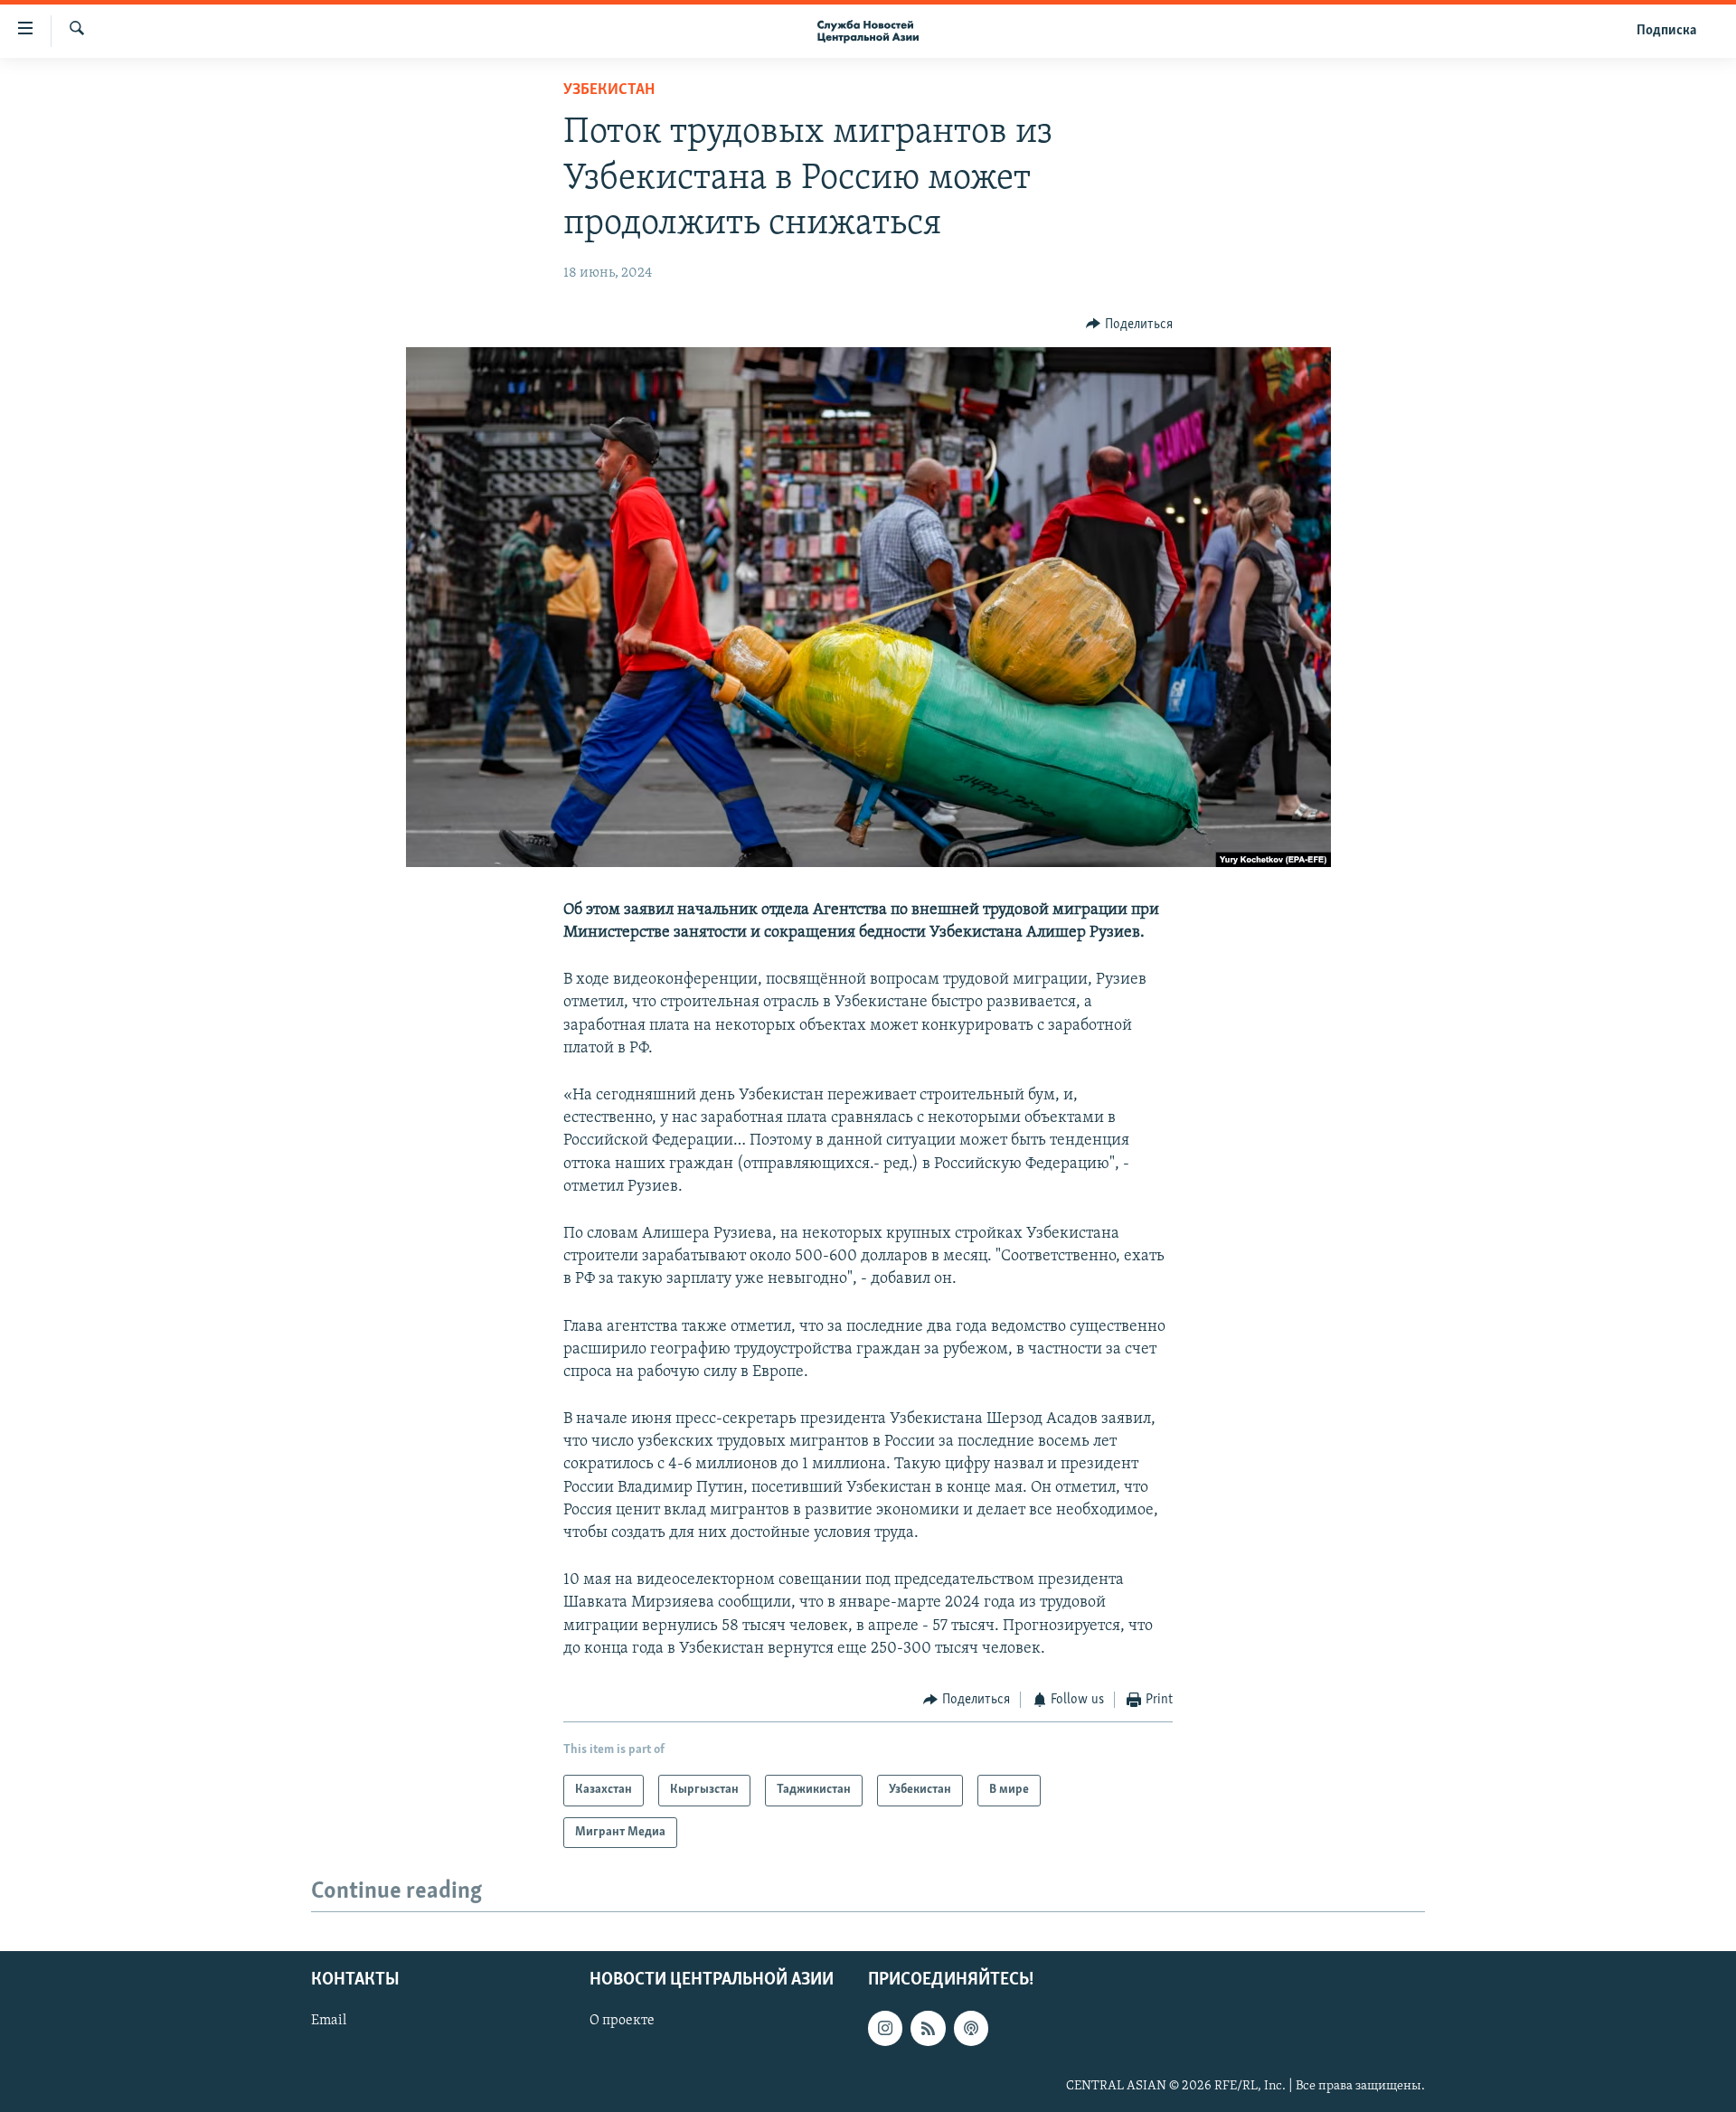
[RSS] (928, 2028)
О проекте (622, 2021)
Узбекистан (609, 90)
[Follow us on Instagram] (885, 2028)
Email (329, 2021)
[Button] (1129, 325)
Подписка (1666, 31)
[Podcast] (971, 2028)
